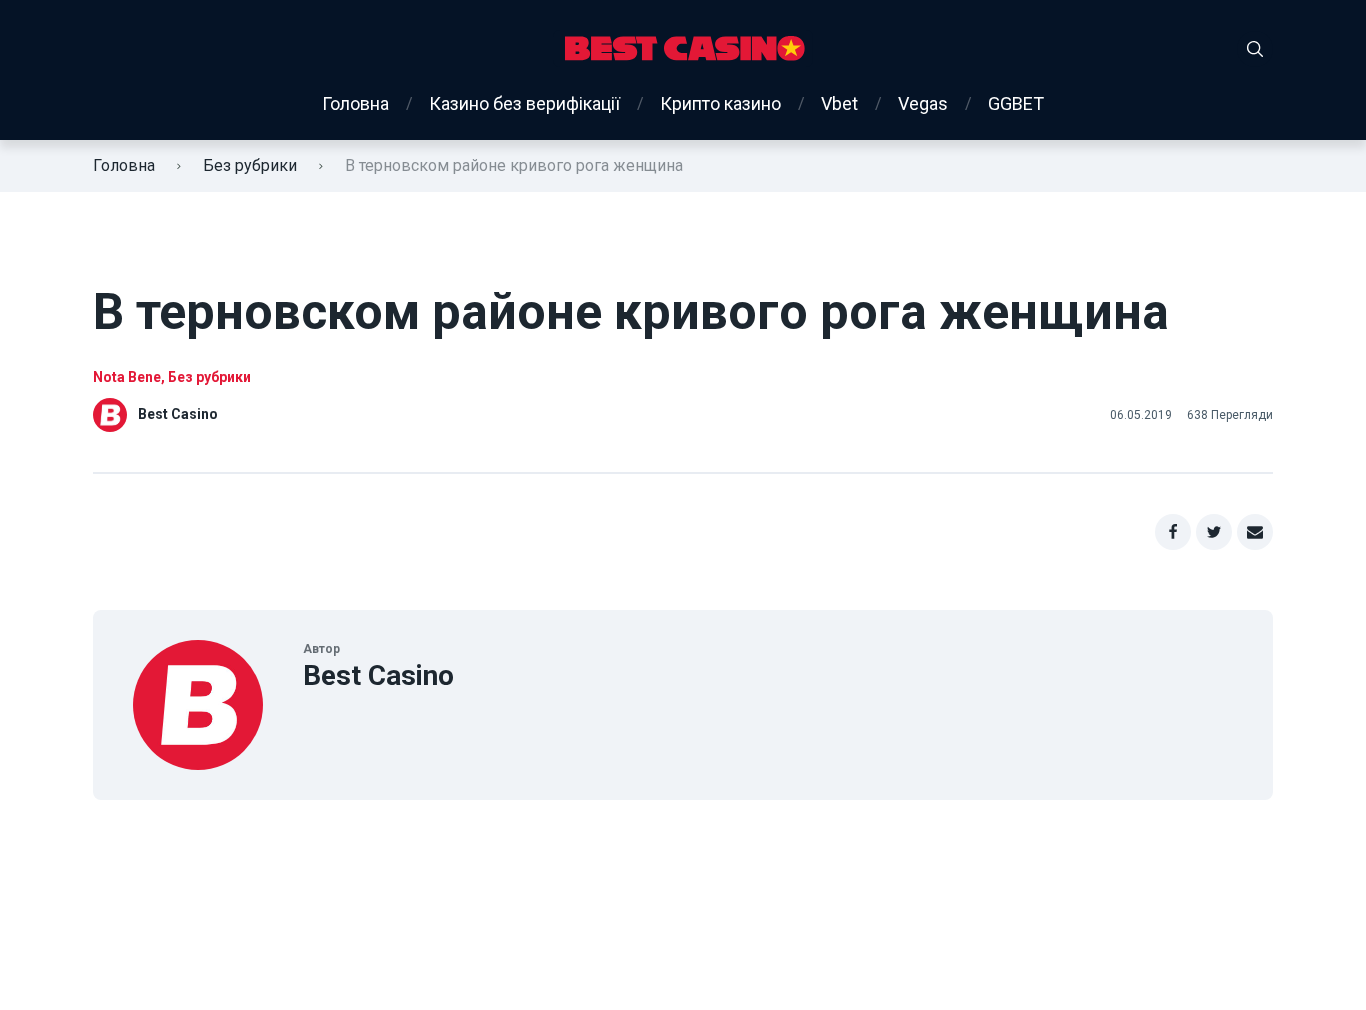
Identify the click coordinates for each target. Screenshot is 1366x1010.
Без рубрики (250, 165)
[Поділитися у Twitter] (1214, 532)
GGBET (1016, 103)
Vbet (839, 103)
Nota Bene (127, 377)
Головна (355, 103)
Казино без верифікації (524, 103)
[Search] (1255, 49)
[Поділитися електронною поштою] (1255, 532)
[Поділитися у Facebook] (1173, 532)
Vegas (923, 103)
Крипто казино (720, 103)
